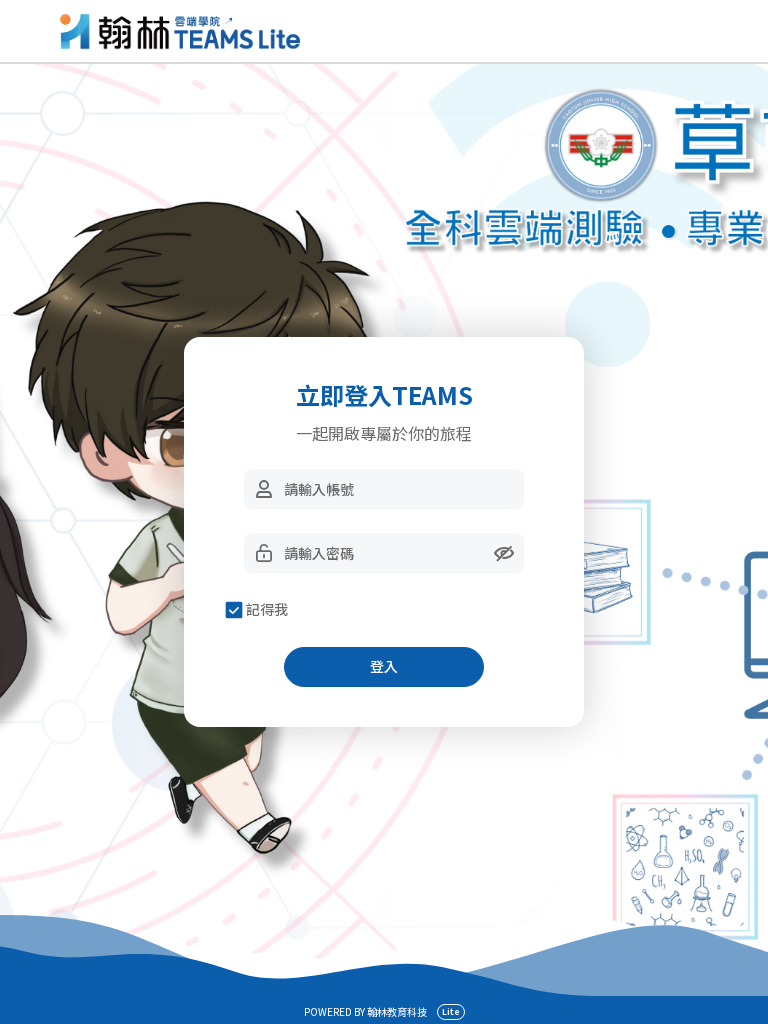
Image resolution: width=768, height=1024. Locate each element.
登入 (384, 666)
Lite (451, 1011)
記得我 (267, 609)
